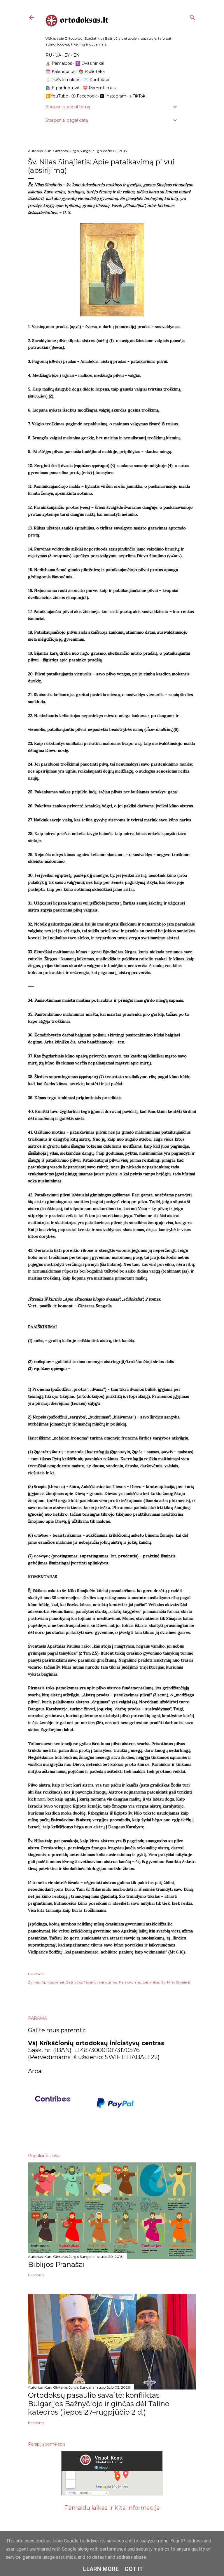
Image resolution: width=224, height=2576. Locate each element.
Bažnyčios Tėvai (79, 1982)
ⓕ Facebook (84, 96)
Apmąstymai (53, 1982)
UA (58, 55)
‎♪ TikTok (137, 96)
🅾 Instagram (113, 96)
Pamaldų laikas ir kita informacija (112, 2508)
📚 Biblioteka (92, 72)
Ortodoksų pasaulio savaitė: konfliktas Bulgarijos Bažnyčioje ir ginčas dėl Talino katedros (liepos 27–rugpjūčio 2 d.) (99, 2404)
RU (49, 55)
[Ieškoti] (192, 16)
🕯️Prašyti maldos (63, 80)
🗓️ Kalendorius (60, 72)
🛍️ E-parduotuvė (62, 88)
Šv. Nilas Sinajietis (176, 1982)
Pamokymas (130, 1982)
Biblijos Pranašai (56, 2264)
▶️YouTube (57, 96)
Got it (134, 2569)
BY (67, 55)
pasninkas (151, 1982)
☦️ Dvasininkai (90, 63)
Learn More (101, 2569)
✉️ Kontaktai (96, 80)
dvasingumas (106, 1982)
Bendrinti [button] (36, 1974)
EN (76, 55)
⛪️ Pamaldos (59, 63)
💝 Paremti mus (99, 88)
